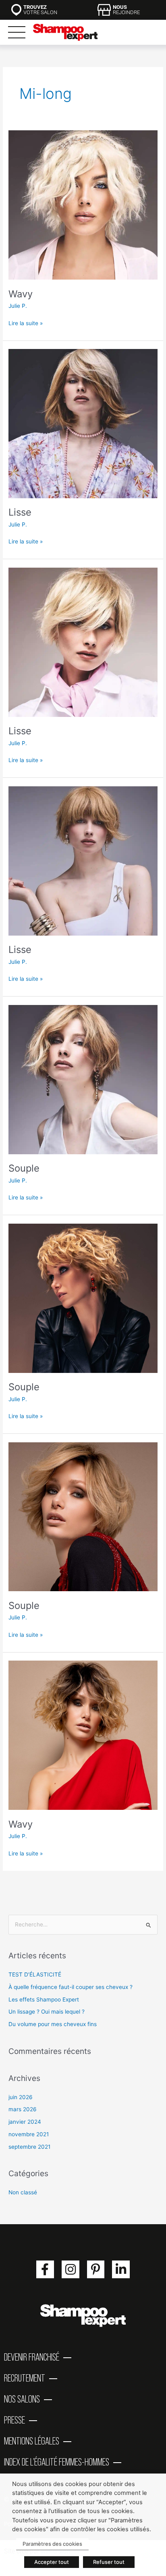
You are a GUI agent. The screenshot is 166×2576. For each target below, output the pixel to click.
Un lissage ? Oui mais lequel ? (47, 2012)
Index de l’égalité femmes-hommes (57, 2462)
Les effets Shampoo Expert (44, 1999)
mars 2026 (23, 2109)
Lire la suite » (26, 323)
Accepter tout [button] (52, 2562)
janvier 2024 (25, 2122)
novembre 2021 (29, 2134)
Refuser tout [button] (109, 2562)
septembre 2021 (29, 2147)
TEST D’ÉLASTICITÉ (35, 1974)
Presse (15, 2420)
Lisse (20, 512)
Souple (24, 1168)
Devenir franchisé (32, 2357)
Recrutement (25, 2378)
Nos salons (22, 2399)
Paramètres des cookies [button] (52, 2544)
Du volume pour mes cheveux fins (53, 2024)
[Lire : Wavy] (83, 205)
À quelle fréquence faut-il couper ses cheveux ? (71, 1987)
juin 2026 (21, 2097)
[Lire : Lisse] (83, 423)
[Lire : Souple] (83, 1079)
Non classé (23, 2192)
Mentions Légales (32, 2441)
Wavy (21, 294)
